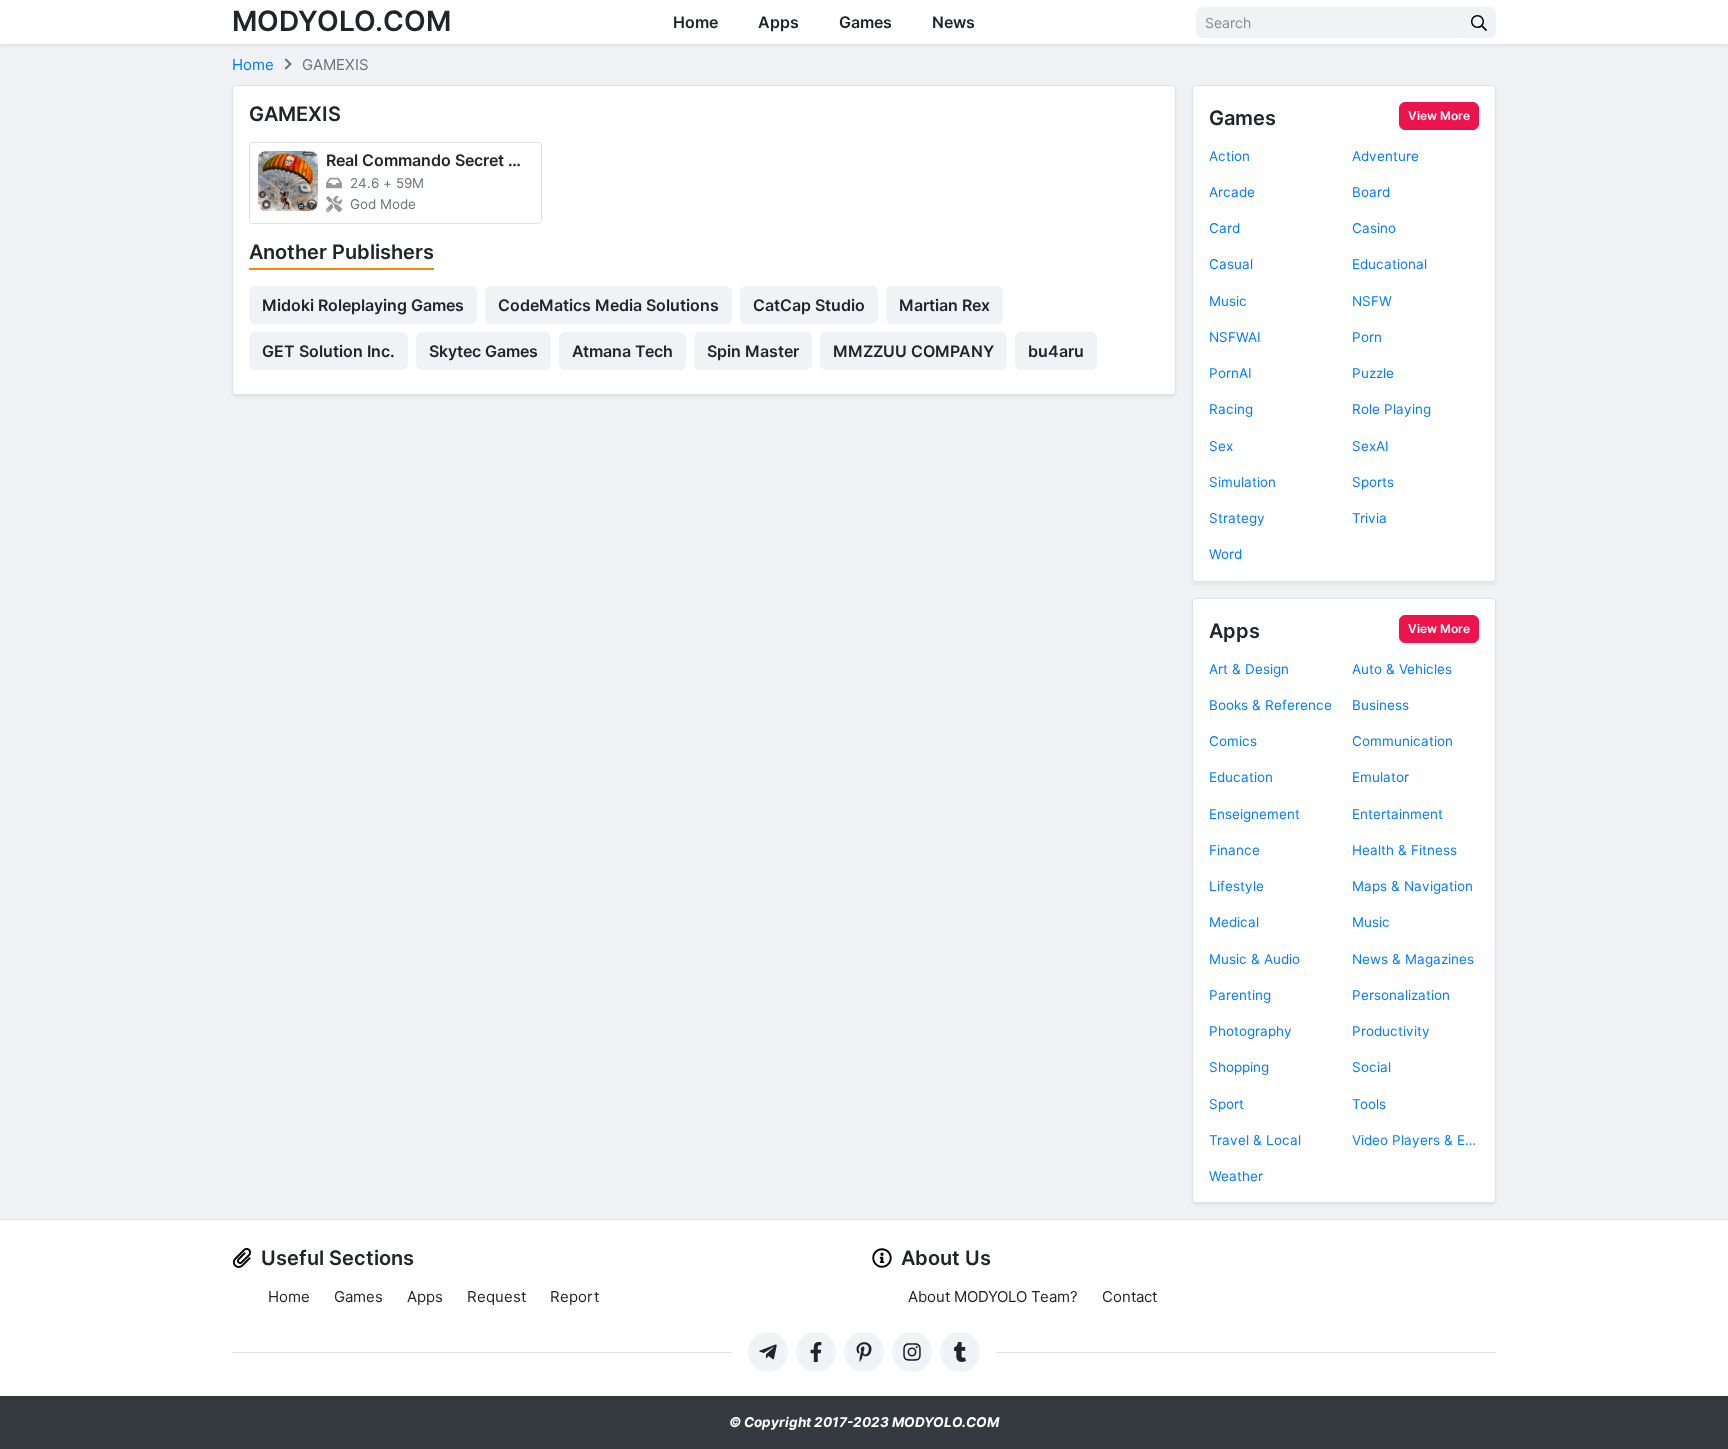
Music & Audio (1254, 959)
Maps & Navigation (1412, 886)
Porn (1367, 337)
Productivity (1391, 1031)
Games (865, 22)
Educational (1389, 264)
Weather (1236, 1176)
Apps (778, 22)
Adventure (1385, 156)
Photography (1250, 1031)
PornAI (1230, 373)
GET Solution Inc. (328, 351)
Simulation (1242, 482)
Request (496, 1296)
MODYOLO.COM (341, 21)
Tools (1369, 1104)
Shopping (1239, 1067)
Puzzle (1373, 373)
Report (574, 1296)
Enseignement (1254, 814)
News (953, 22)
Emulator (1380, 777)
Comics (1233, 741)
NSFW (1372, 301)
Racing (1231, 409)
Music (1228, 301)
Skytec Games (483, 351)
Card (1224, 228)
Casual (1231, 264)
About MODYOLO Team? (993, 1296)
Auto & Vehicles (1402, 669)
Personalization (1401, 995)
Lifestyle (1236, 886)
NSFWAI (1235, 337)
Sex (1221, 446)
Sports (1373, 482)
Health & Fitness (1404, 850)
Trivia (1369, 518)
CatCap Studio (809, 305)
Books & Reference (1270, 705)
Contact (1129, 1296)
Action (1229, 156)
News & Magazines (1413, 959)
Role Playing (1391, 409)
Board (1371, 192)
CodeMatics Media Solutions (608, 305)
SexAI (1370, 446)
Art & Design (1249, 669)
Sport (1226, 1104)
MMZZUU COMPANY (913, 351)
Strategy (1237, 518)
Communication (1402, 741)
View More (1439, 115)
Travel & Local (1255, 1140)
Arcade (1232, 192)
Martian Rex (944, 305)
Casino (1374, 228)
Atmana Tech (622, 351)
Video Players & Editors (1415, 1140)
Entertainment (1397, 814)
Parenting (1240, 995)
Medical (1234, 922)
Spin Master (753, 351)
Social (1371, 1067)
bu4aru (1056, 351)
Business (1380, 705)
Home (695, 22)
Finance (1234, 850)
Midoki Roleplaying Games (363, 305)
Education (1241, 777)
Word (1225, 554)
